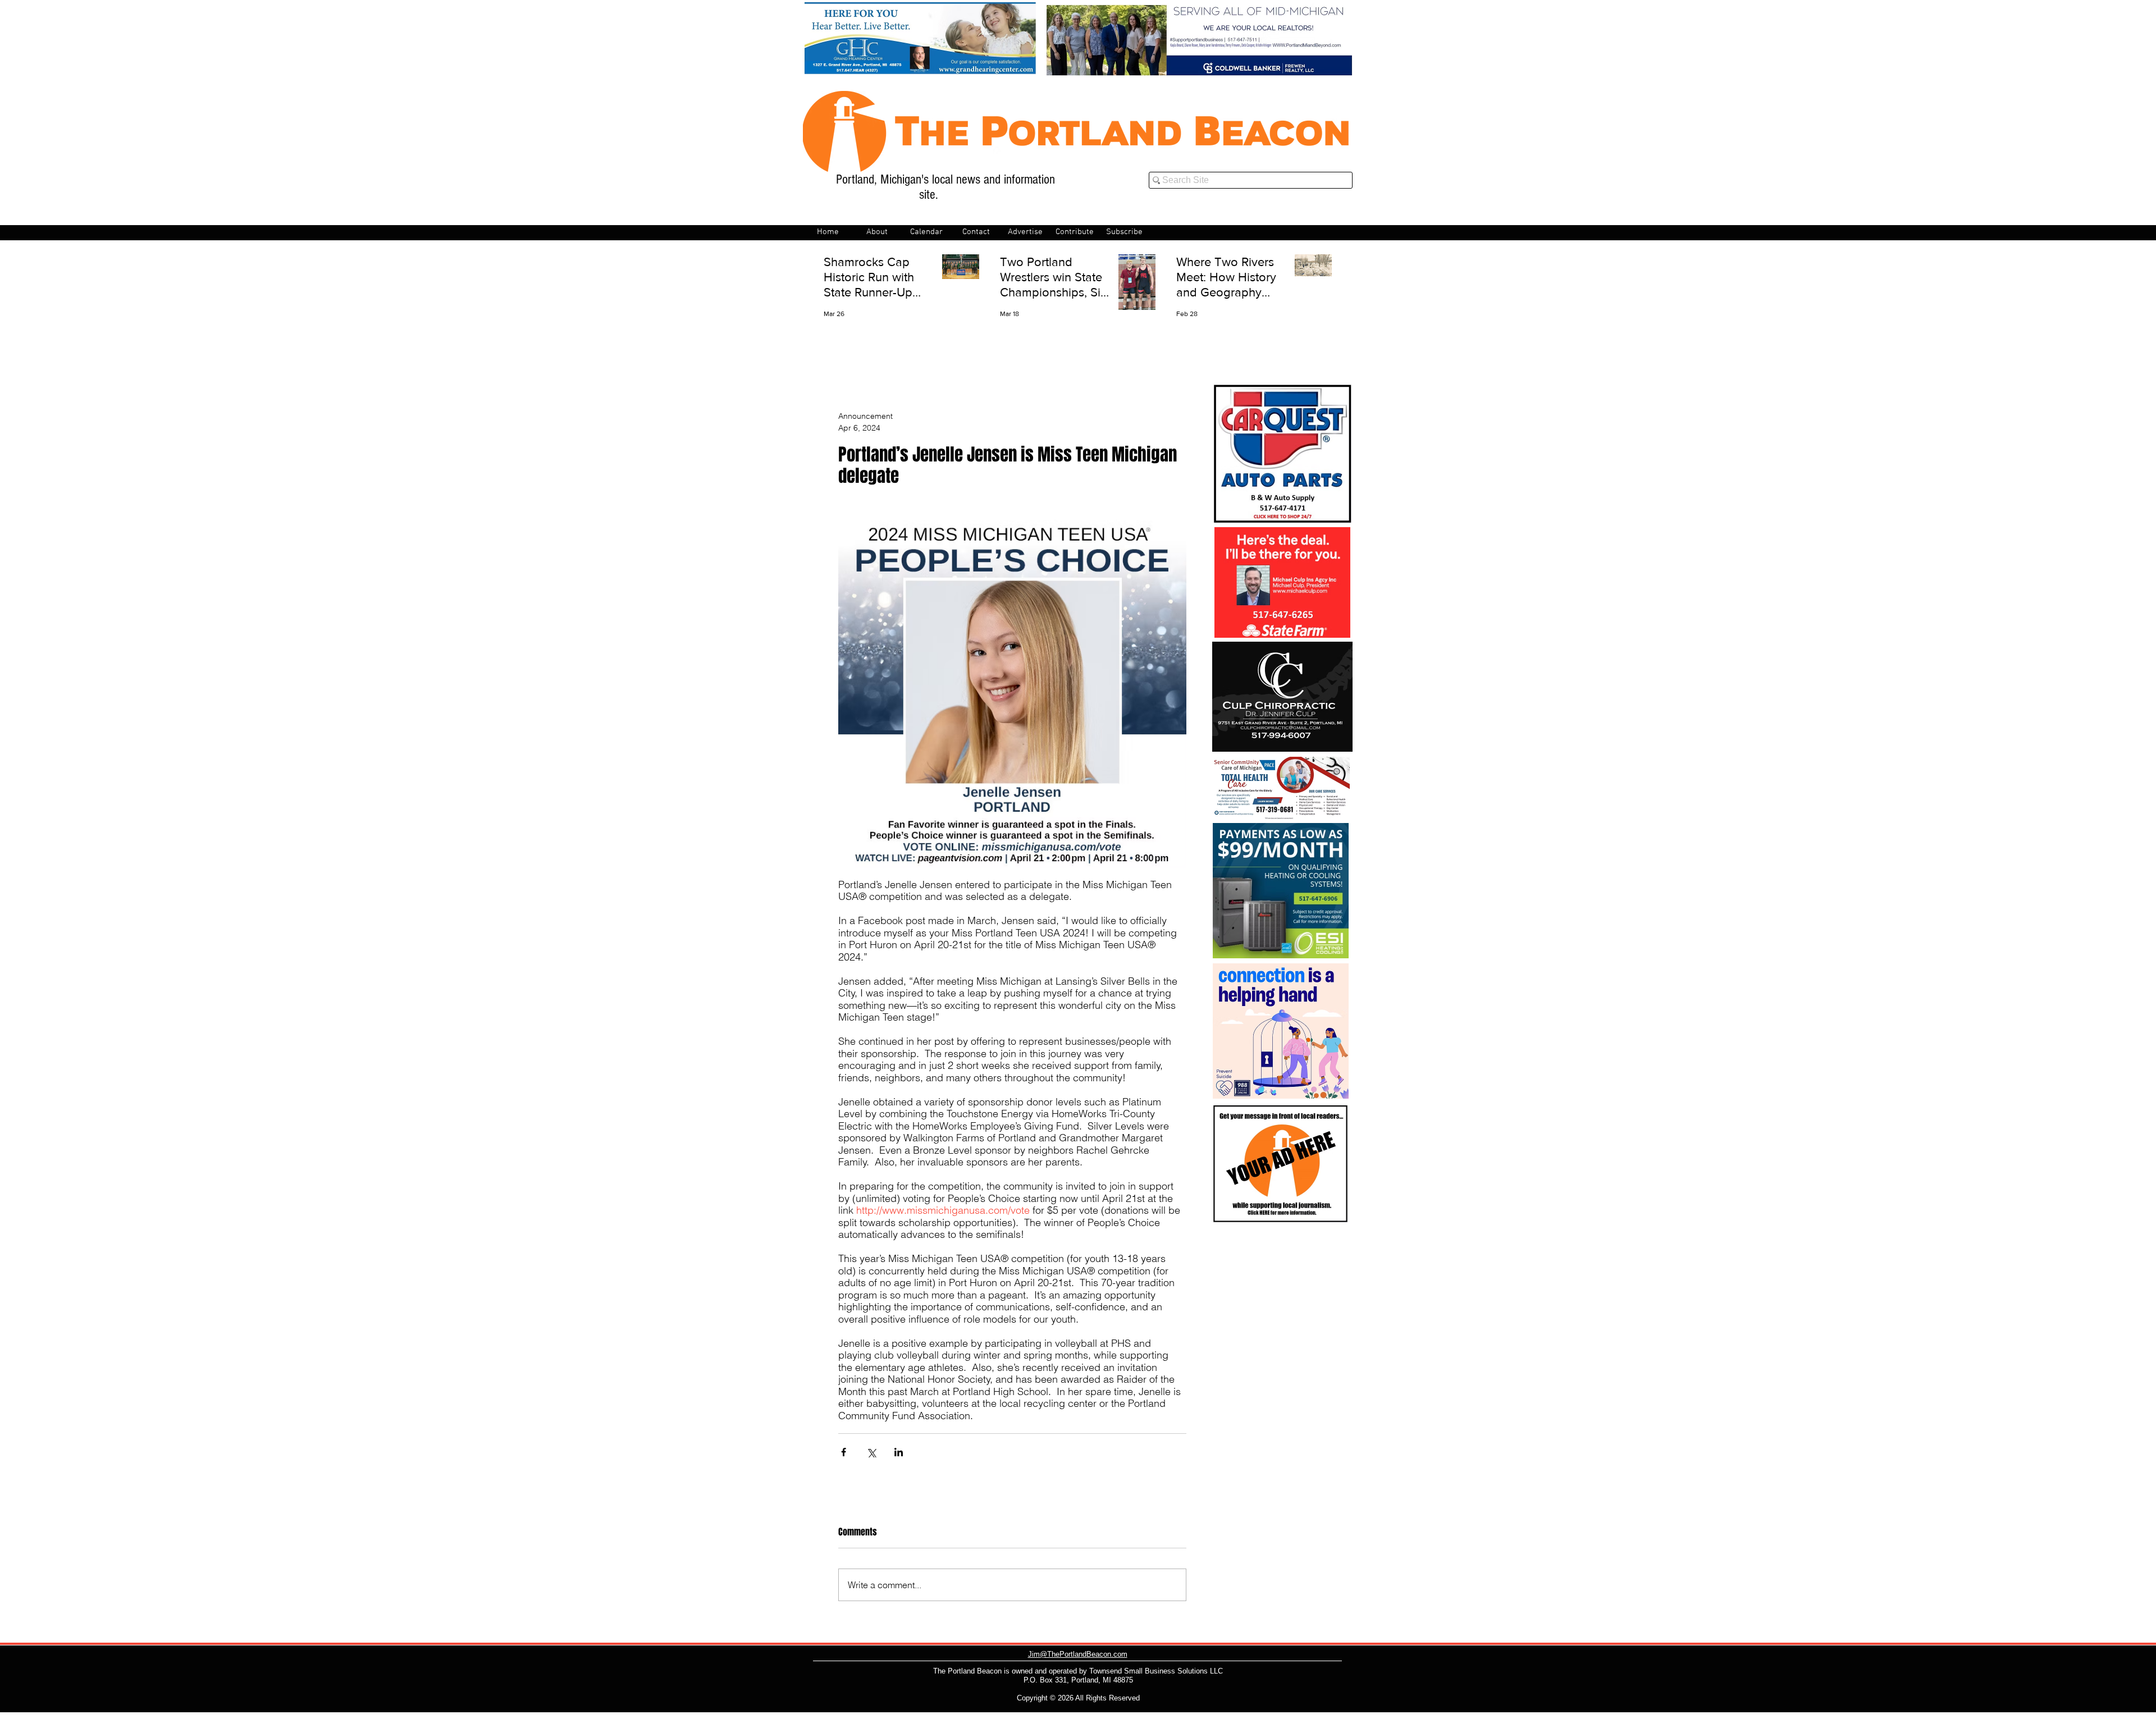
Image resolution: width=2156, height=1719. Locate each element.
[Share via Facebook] (844, 1452)
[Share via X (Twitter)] (871, 1452)
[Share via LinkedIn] (899, 1452)
